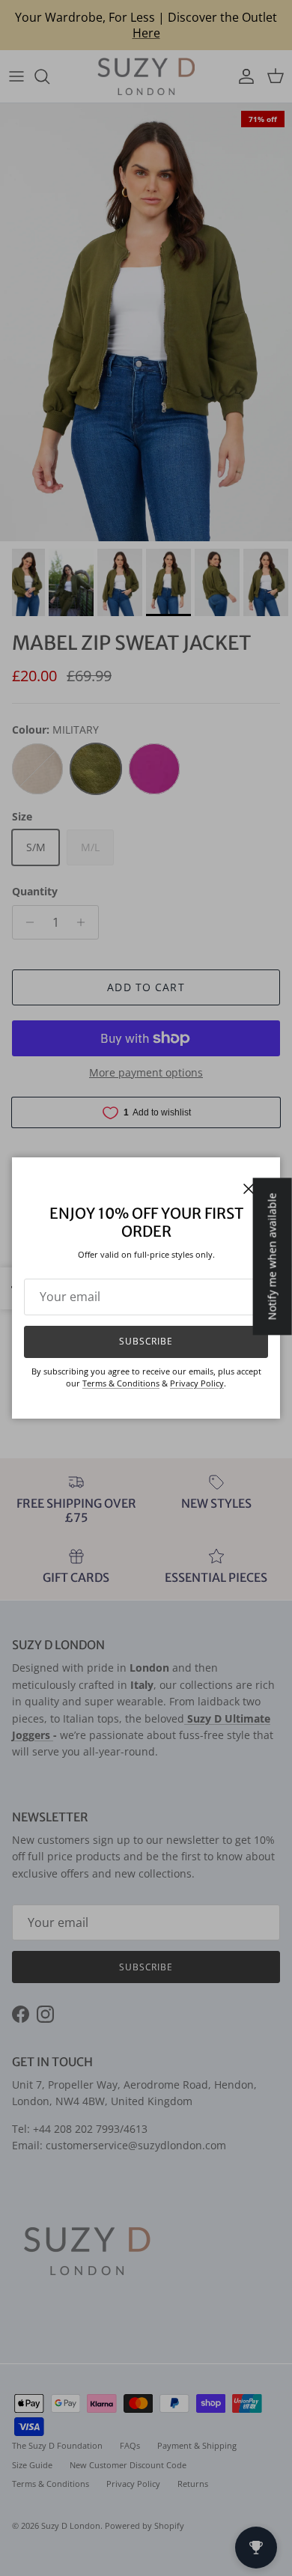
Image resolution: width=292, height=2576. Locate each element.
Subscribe (146, 1341)
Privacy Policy (197, 1383)
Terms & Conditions (121, 1383)
